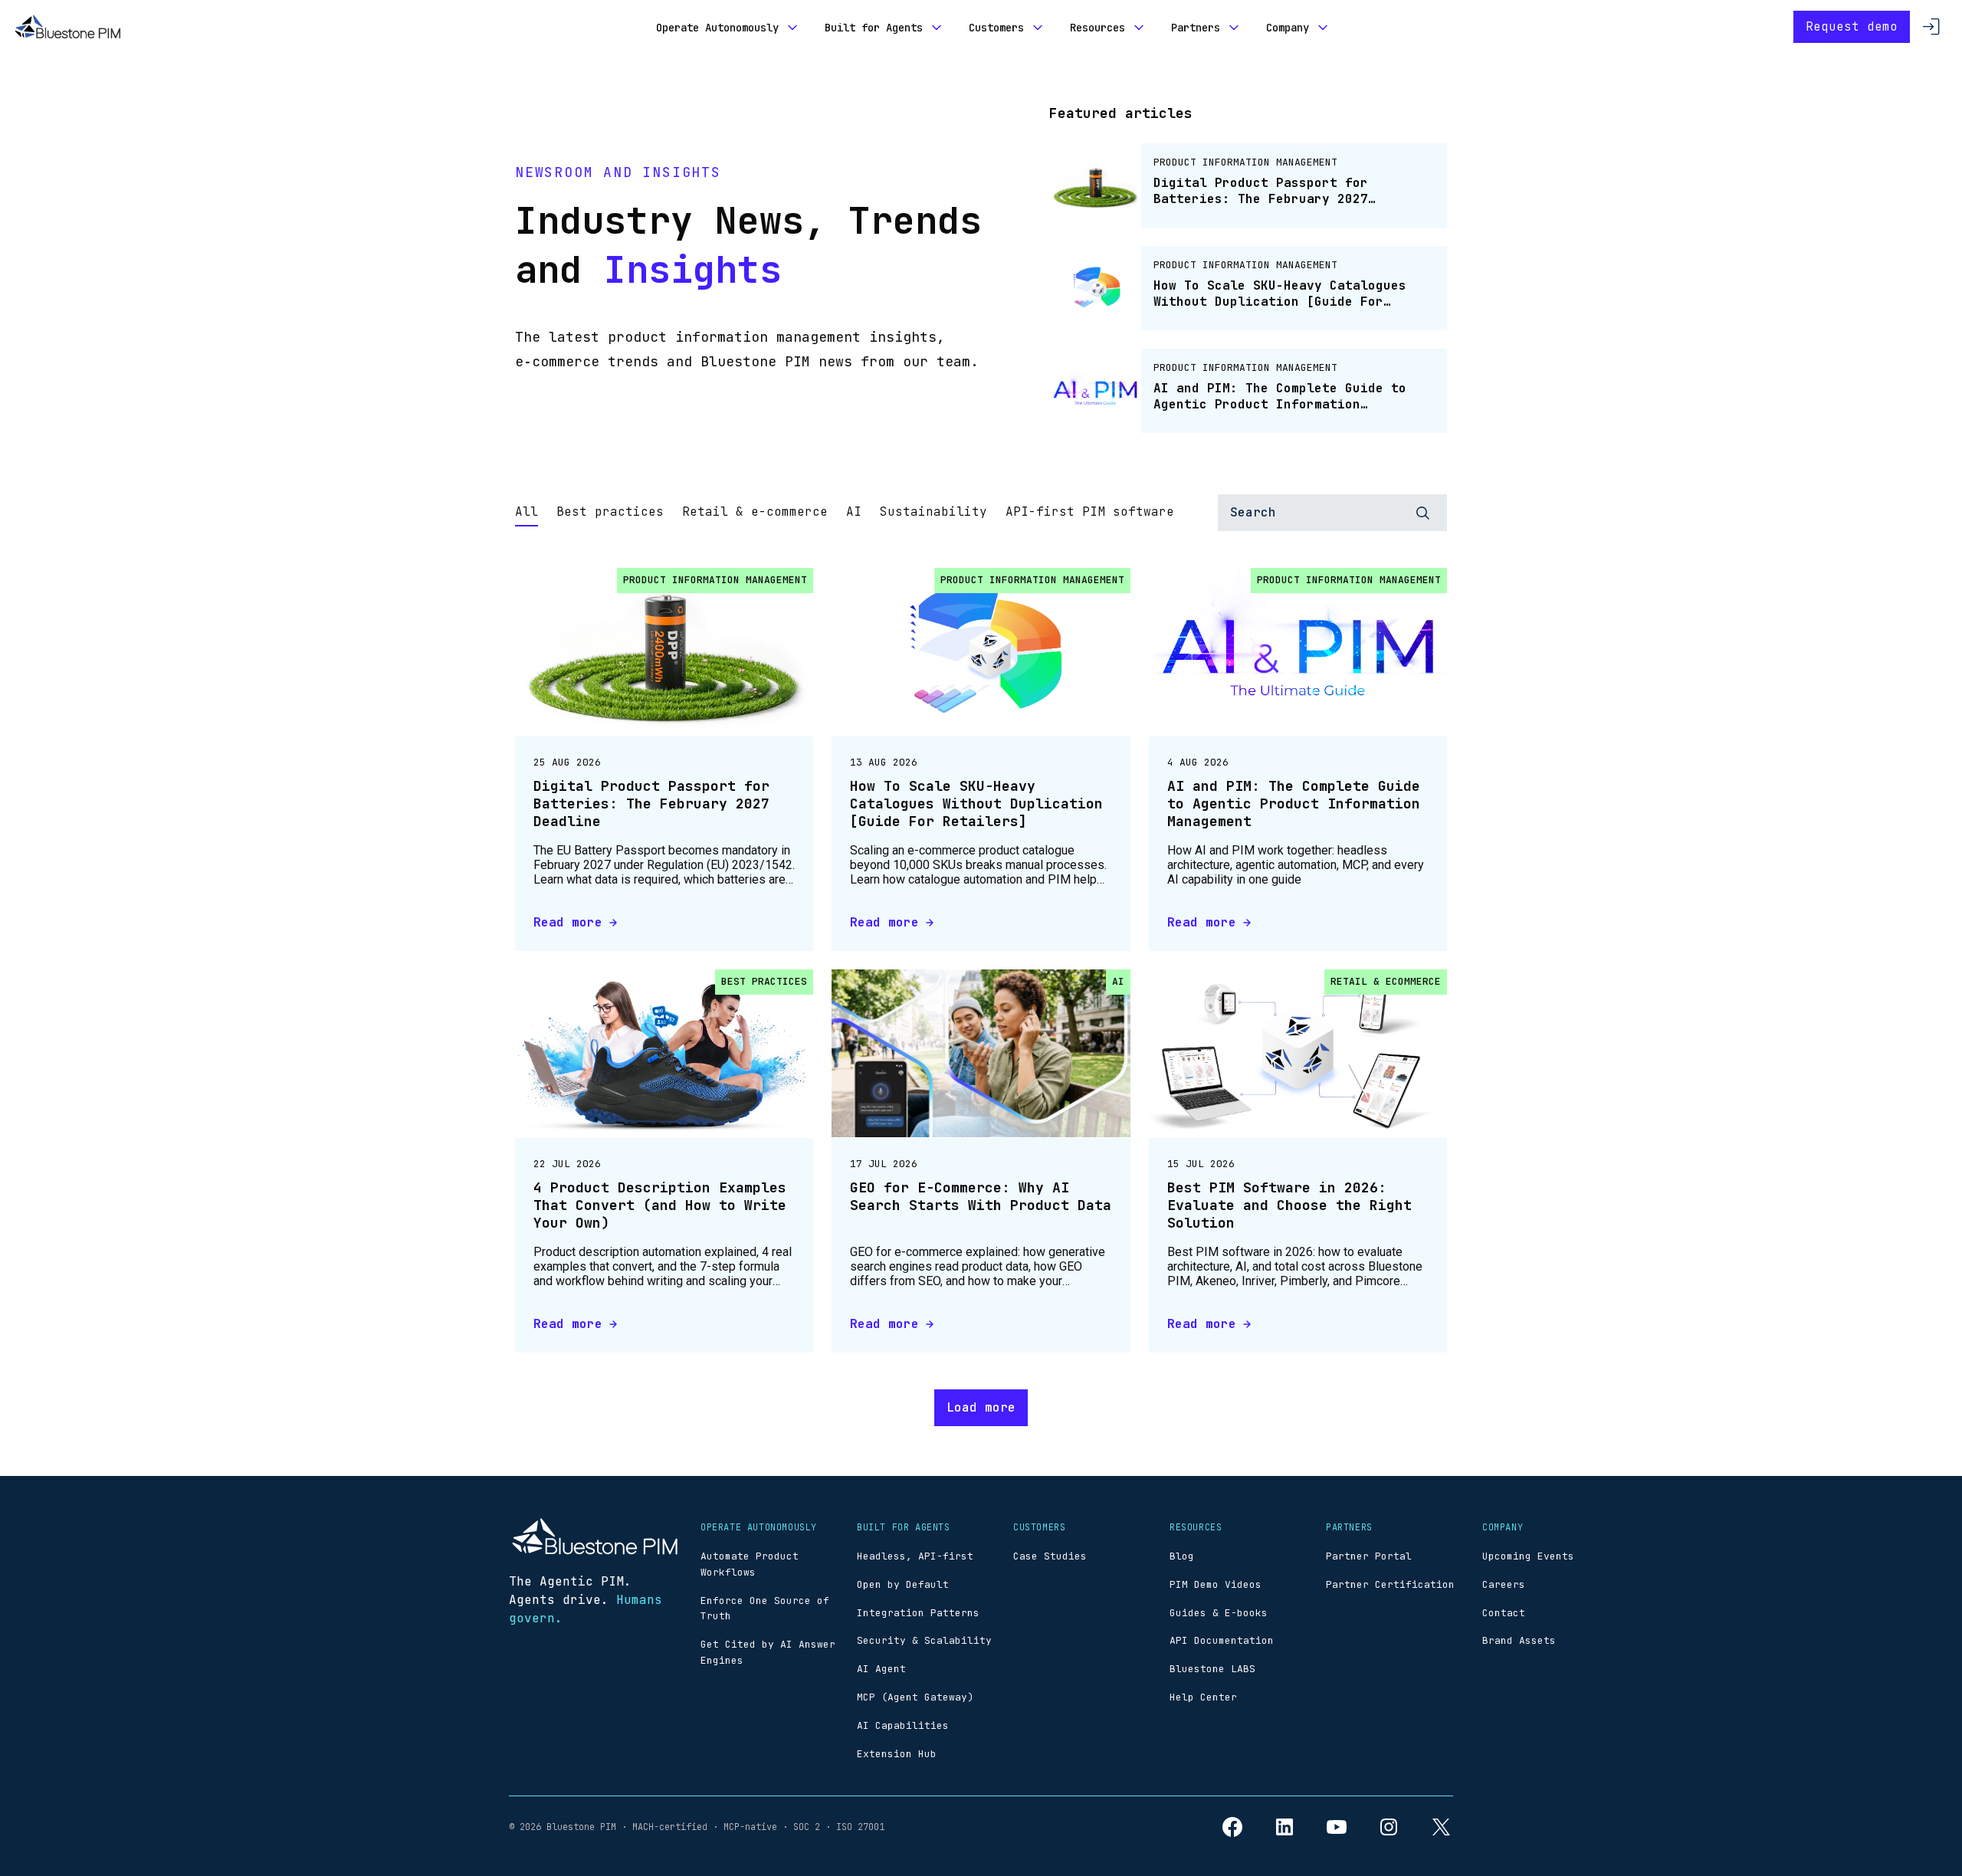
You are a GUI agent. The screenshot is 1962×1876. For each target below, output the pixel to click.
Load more (981, 1407)
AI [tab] (854, 512)
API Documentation (1222, 1640)
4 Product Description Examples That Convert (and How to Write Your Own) (660, 1205)
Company (1288, 28)
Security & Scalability (924, 1640)
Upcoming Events (1528, 1556)
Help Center (1203, 1697)
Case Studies (1050, 1556)
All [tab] (527, 512)
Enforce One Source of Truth (765, 1609)
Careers (1504, 1584)
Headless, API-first (915, 1556)
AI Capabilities (903, 1725)
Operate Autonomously (717, 28)
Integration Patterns (918, 1613)
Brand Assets (1519, 1640)
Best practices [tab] (610, 512)
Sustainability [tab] (933, 512)
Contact (1504, 1613)
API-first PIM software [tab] (1090, 512)
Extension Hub (897, 1754)
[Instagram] (1389, 1827)
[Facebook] (1232, 1827)
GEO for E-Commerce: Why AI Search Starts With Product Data (981, 1196)
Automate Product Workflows (750, 1564)
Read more (568, 922)
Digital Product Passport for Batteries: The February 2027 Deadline (651, 804)
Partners (1196, 28)
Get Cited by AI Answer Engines (768, 1652)
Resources (1097, 28)
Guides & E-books (1219, 1613)
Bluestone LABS (1212, 1669)
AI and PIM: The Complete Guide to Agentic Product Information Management (1294, 804)
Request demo (1852, 26)
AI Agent (881, 1669)
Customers (996, 28)
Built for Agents (874, 28)
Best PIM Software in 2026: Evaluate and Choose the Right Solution (1289, 1205)
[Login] (1931, 27)
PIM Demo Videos (1216, 1584)
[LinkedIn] (1284, 1827)
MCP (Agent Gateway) (915, 1697)
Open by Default (903, 1584)
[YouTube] (1337, 1827)
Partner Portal (1369, 1556)
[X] (1441, 1827)
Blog (1182, 1556)
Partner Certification (1390, 1584)
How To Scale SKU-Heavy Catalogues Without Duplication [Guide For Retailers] (976, 804)
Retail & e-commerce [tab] (755, 512)
